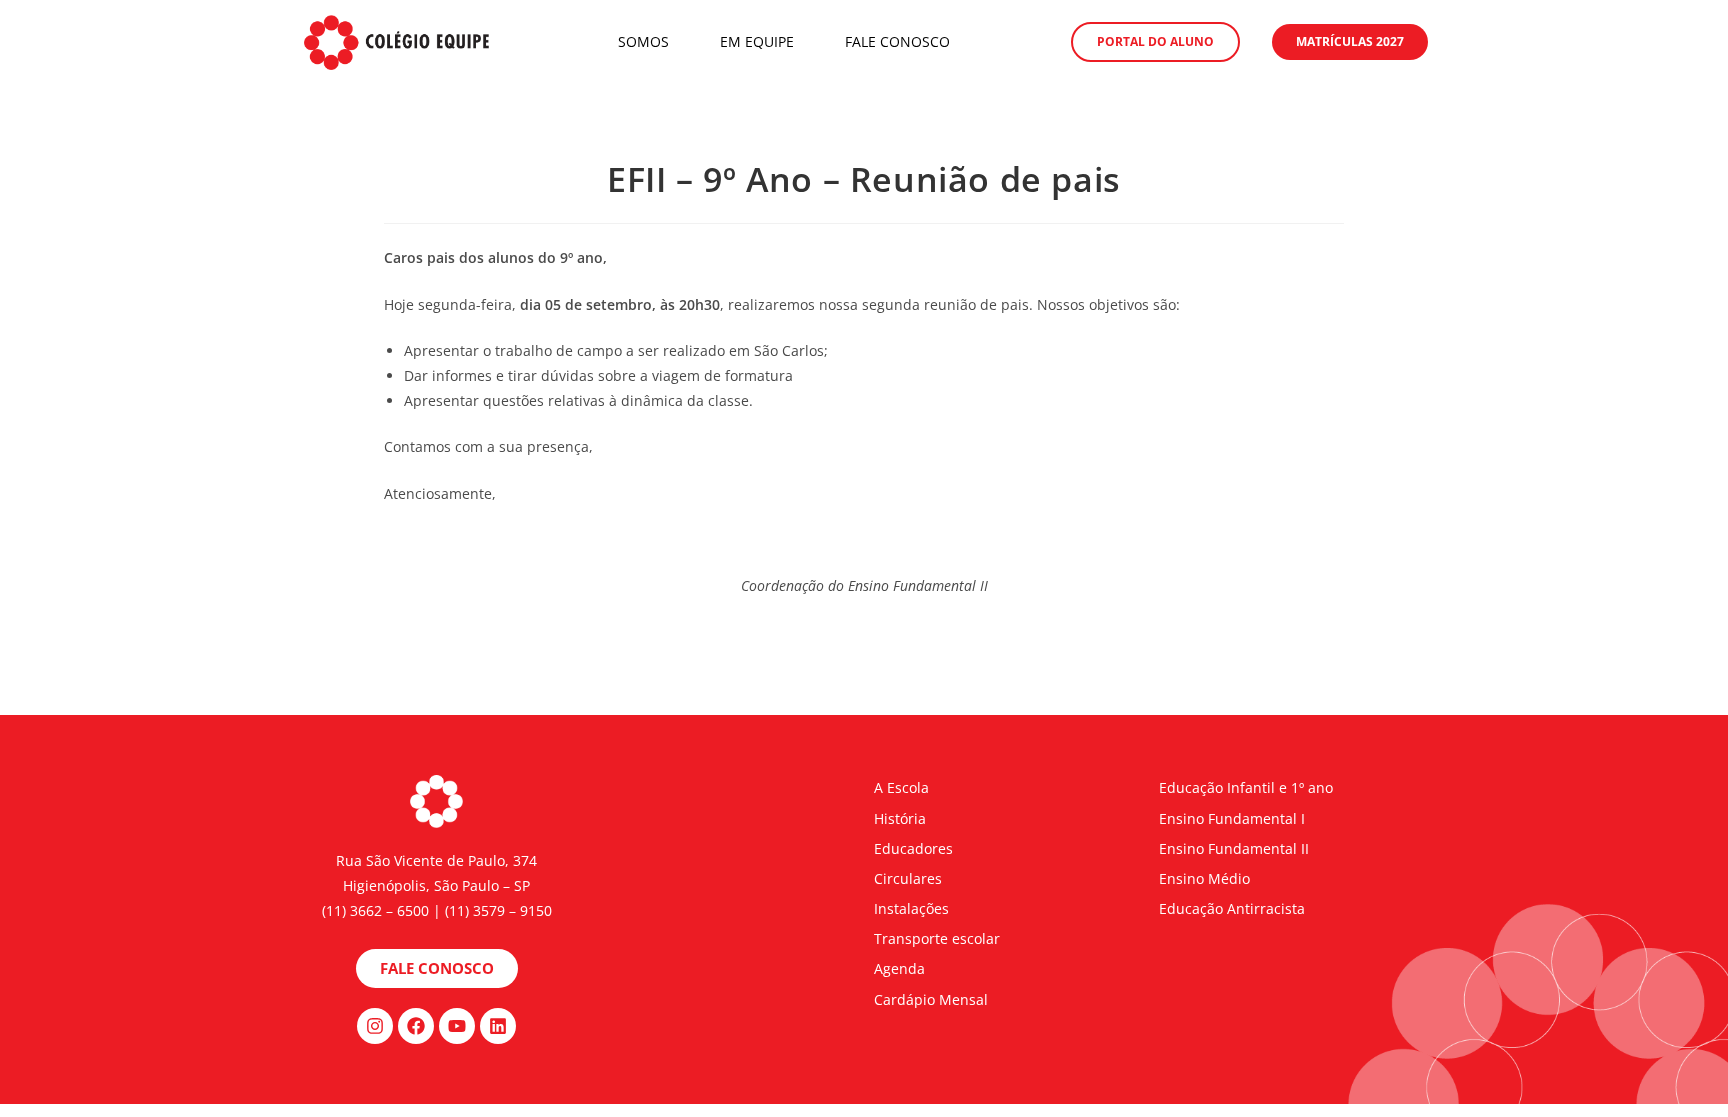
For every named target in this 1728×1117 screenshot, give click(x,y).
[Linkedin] (498, 1026)
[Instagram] (375, 1026)
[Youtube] (457, 1026)
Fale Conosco (897, 41)
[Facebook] (416, 1026)
